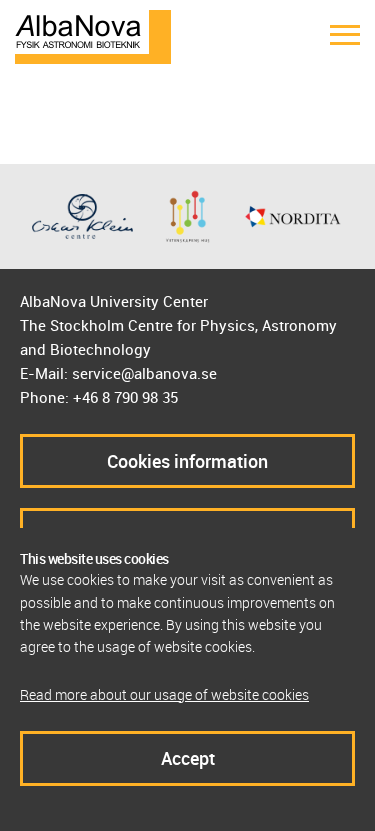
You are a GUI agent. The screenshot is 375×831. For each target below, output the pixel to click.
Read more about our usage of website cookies (164, 694)
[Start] (93, 35)
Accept (188, 758)
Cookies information (187, 461)
